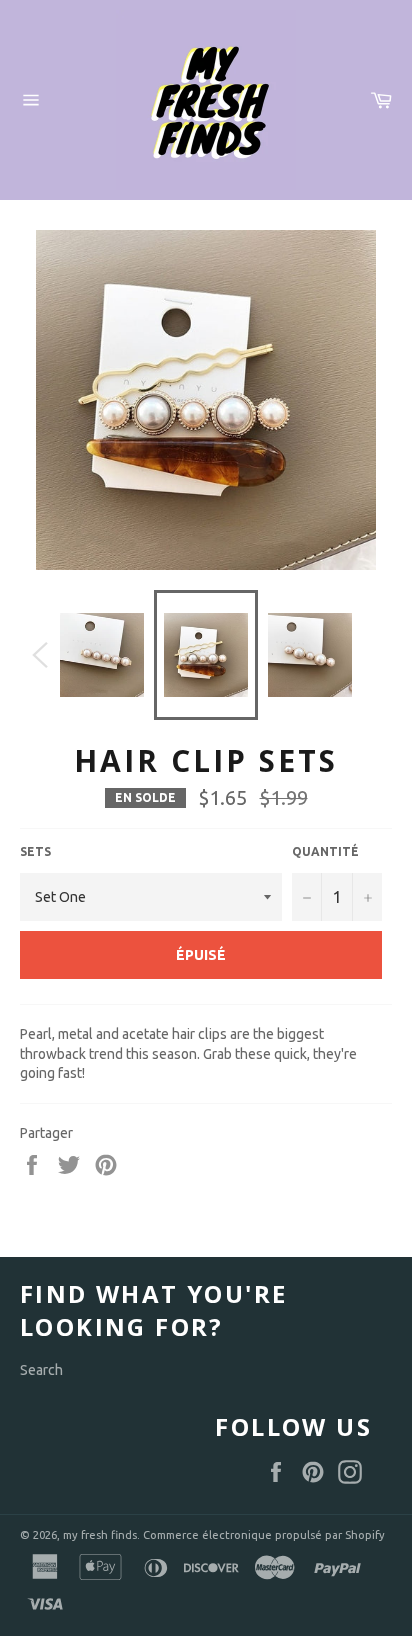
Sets (35, 851)
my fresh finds (100, 1535)
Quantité (325, 851)
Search (41, 1370)
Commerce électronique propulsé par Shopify (264, 1535)
